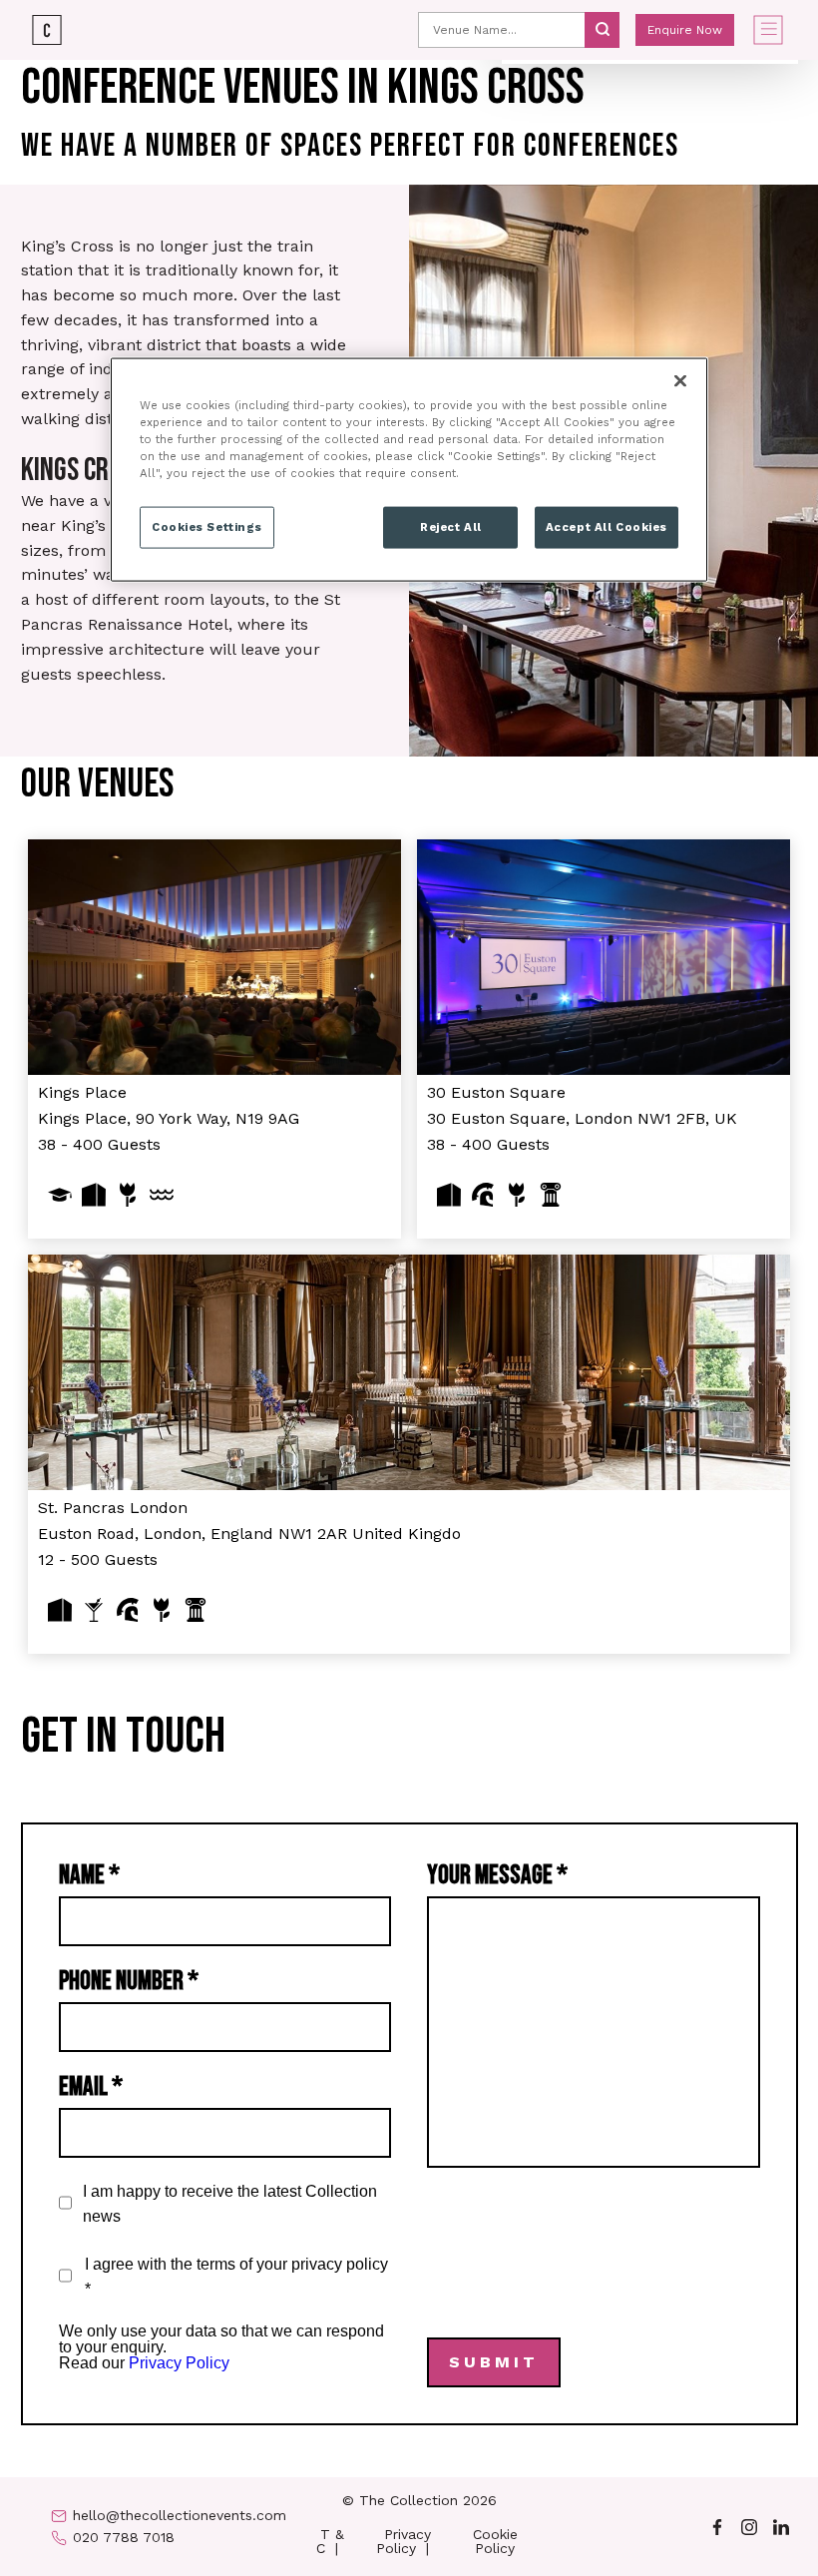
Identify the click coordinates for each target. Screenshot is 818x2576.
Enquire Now (685, 30)
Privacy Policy (179, 2363)
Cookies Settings (207, 527)
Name (89, 1875)
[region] (409, 470)
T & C (330, 2541)
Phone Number (129, 1981)
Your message (497, 1875)
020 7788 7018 (124, 2537)
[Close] (680, 381)
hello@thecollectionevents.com (180, 2515)
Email (91, 2087)
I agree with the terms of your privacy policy (236, 2277)
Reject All (451, 527)
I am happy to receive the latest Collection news (230, 2204)
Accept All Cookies (607, 527)
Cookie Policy (495, 2541)
